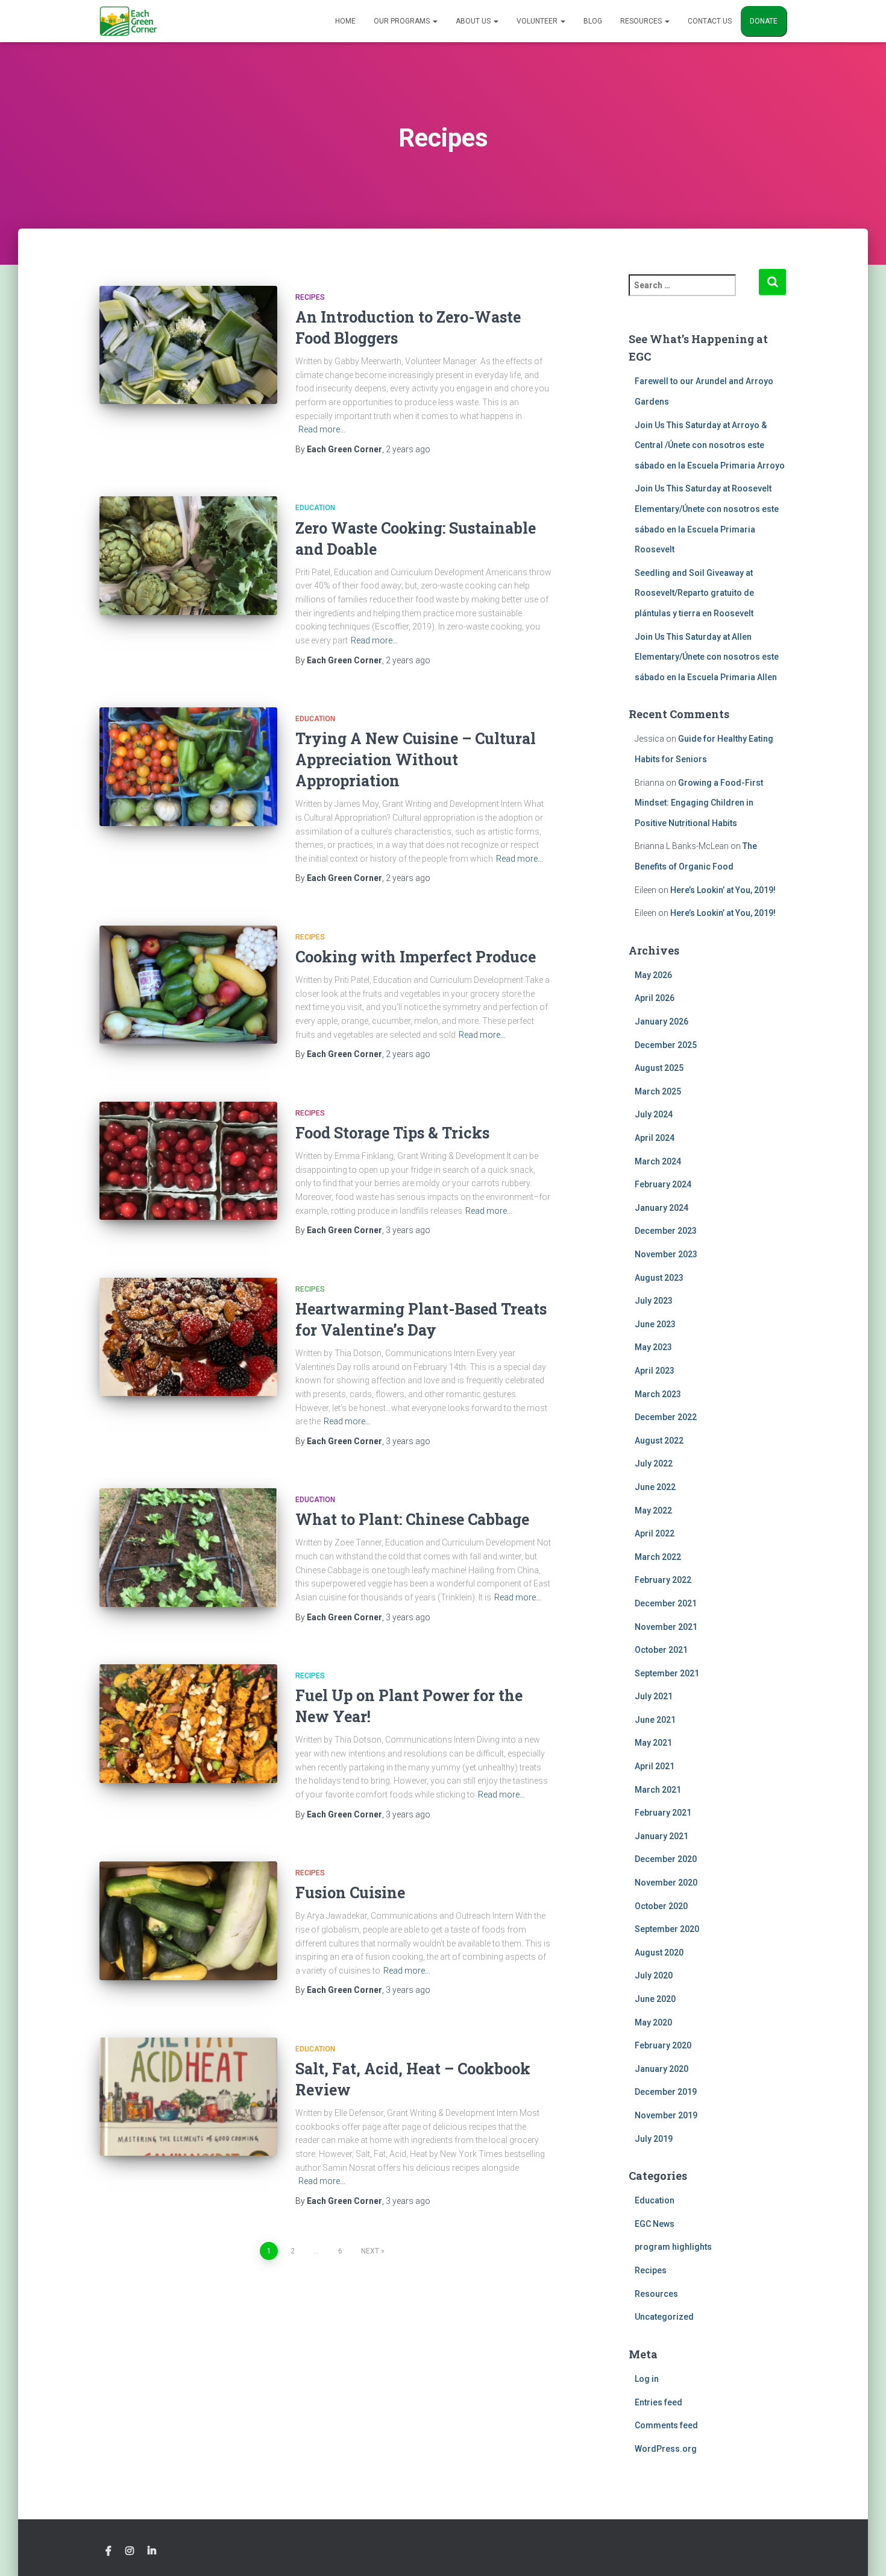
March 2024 (658, 1161)
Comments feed (666, 2425)
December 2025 (666, 1045)
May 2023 (653, 1347)
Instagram (130, 2551)
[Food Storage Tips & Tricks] (188, 1161)
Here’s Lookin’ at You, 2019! (723, 890)
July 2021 (654, 1696)
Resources (642, 21)
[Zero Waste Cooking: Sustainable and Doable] (188, 556)
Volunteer (538, 21)
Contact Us (710, 21)
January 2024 (661, 1208)
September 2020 (667, 1929)
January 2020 (661, 2069)
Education (315, 508)
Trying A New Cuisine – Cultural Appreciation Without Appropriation (416, 759)
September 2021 (667, 1673)
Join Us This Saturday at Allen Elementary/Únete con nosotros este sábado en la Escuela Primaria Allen (707, 657)
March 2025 (658, 1091)
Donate (764, 21)
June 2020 (655, 1999)
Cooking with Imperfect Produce (416, 957)
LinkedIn (152, 2551)
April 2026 (655, 998)
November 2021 (666, 1627)
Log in (647, 2379)
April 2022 (655, 1533)
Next (370, 2251)
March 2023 (658, 1394)
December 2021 (666, 1603)
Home (345, 21)
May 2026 (653, 975)
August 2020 (659, 1953)
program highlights (673, 2247)
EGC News (655, 2224)
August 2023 (659, 1278)
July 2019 (654, 2139)
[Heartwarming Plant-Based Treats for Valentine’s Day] (188, 1337)
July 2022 (654, 1463)
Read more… (322, 429)
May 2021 (653, 1743)
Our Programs (403, 21)
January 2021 (661, 1836)
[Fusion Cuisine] (188, 1921)
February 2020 (663, 2045)
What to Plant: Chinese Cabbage (412, 1519)
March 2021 (658, 1790)
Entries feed (658, 2402)
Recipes (310, 297)
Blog (593, 21)
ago (408, 449)
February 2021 (663, 1813)
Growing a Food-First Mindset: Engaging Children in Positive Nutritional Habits (699, 803)
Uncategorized (664, 2317)
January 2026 (661, 1021)
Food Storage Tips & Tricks (392, 1133)
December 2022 (666, 1417)
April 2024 (655, 1138)
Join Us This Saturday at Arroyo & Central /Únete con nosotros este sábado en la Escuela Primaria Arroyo (710, 445)
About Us (474, 21)
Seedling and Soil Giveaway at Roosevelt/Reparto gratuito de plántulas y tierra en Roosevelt (694, 593)
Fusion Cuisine (350, 1893)
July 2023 (654, 1301)
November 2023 (666, 1254)
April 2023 (655, 1371)
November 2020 (666, 1883)
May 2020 (653, 2022)
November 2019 (666, 2115)
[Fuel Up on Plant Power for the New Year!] (188, 1724)
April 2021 (655, 1766)
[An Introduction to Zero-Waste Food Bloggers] (188, 345)
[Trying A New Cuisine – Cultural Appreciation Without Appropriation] (188, 767)
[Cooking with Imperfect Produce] (188, 985)
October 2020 (661, 1906)
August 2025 (659, 1068)
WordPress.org (666, 2449)
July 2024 (654, 1114)
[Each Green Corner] (128, 21)
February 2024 (663, 1184)
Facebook (108, 2551)
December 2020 (666, 1859)
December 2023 (666, 1231)
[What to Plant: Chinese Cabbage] (188, 1548)
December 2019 (666, 2092)
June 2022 (655, 1487)
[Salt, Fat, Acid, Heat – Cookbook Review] (188, 2097)
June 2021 (655, 1720)
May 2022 (653, 1511)
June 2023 (655, 1324)
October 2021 (661, 1650)
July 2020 (654, 1975)
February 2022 (663, 1580)
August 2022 (659, 1441)
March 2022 (658, 1557)
